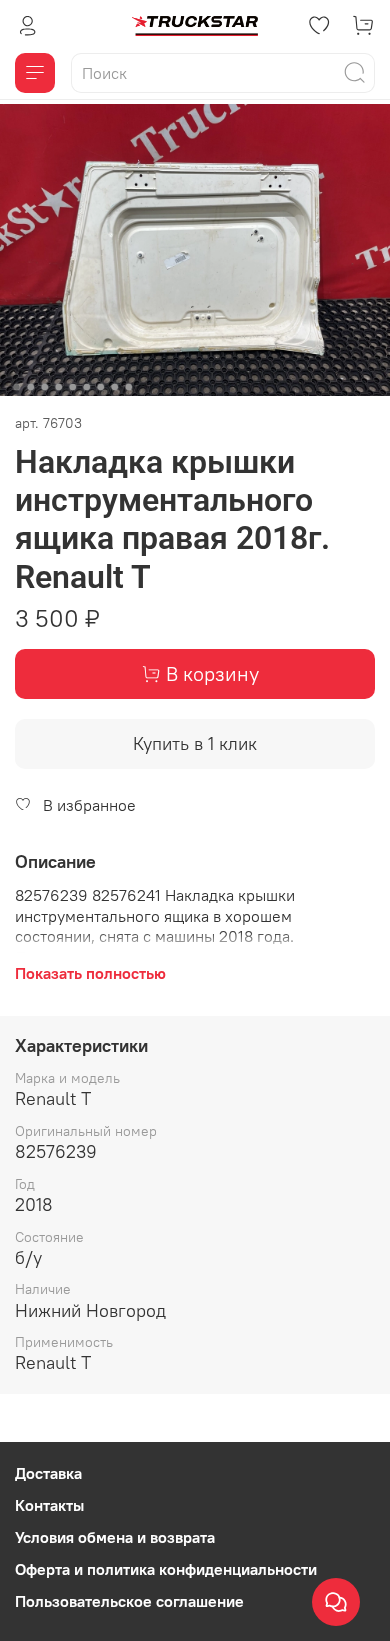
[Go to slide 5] (73, 387)
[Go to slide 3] (45, 387)
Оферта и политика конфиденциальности (166, 1569)
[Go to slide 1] (17, 387)
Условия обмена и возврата (115, 1537)
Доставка (48, 1473)
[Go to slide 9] (129, 387)
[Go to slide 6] (87, 387)
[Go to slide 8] (115, 387)
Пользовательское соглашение (129, 1601)
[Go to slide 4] (59, 387)
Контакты (49, 1505)
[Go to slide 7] (101, 387)
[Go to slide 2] (31, 387)
